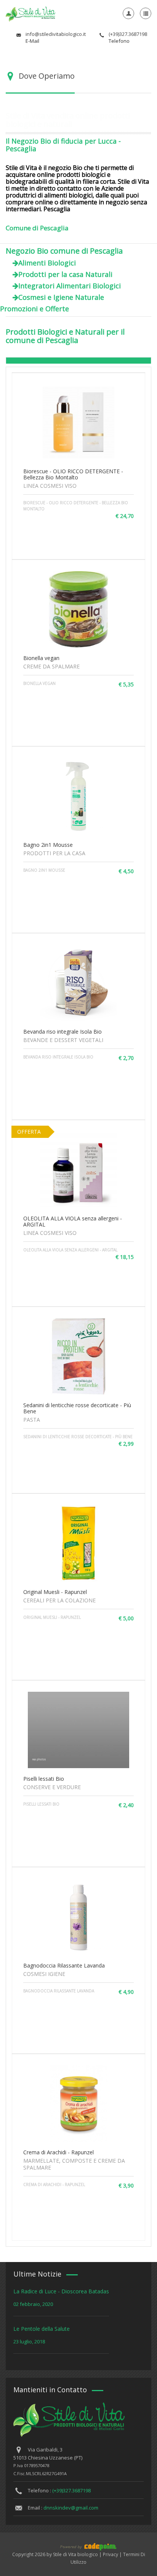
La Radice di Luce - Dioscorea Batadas (61, 2291)
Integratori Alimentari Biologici (70, 286)
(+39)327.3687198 (71, 2490)
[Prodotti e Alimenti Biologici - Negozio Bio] (30, 13)
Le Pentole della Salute (42, 2329)
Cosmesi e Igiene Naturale (61, 297)
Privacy (111, 2554)
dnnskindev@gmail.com (71, 2508)
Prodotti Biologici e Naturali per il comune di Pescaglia (65, 336)
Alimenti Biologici (47, 263)
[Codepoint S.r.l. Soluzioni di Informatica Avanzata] (78, 2546)
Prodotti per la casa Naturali (65, 274)
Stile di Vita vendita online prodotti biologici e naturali (68, 120)
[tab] (78, 360)
